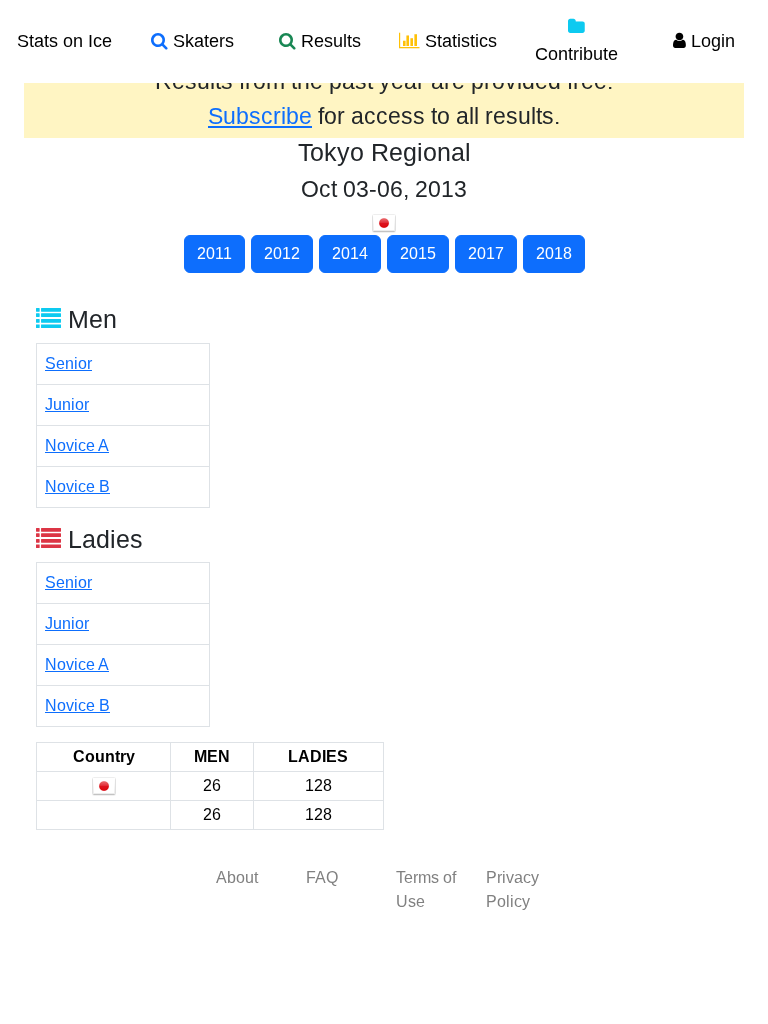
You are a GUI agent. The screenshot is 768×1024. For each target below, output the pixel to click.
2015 (418, 253)
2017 (486, 253)
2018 (554, 253)
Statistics (458, 41)
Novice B (77, 486)
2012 (282, 253)
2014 (350, 253)
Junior (67, 404)
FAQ (322, 877)
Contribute (576, 54)
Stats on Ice (64, 41)
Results (328, 41)
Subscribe (260, 116)
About (237, 877)
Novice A (77, 445)
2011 (214, 253)
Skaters (201, 41)
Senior (68, 363)
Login (710, 41)
